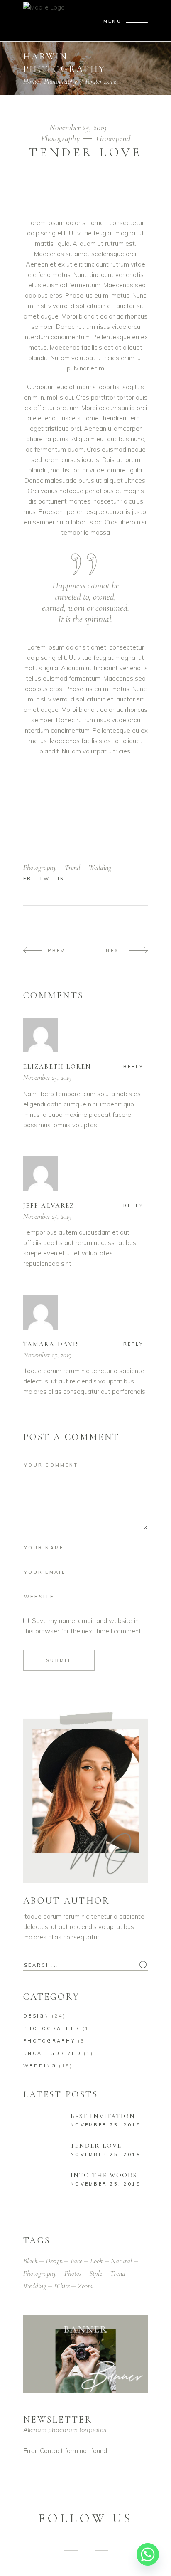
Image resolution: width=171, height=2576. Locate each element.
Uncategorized (52, 2053)
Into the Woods (104, 2175)
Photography (61, 81)
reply (134, 1067)
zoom (85, 2286)
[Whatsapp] (148, 2554)
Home (31, 81)
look (96, 2261)
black (31, 2261)
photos (73, 2273)
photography (40, 867)
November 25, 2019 (79, 127)
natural (121, 2261)
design (54, 2261)
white (62, 2286)
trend (72, 867)
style (96, 2273)
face (76, 2261)
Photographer (52, 2028)
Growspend (113, 138)
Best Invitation (103, 2116)
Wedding (40, 2066)
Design (36, 2016)
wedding (100, 867)
